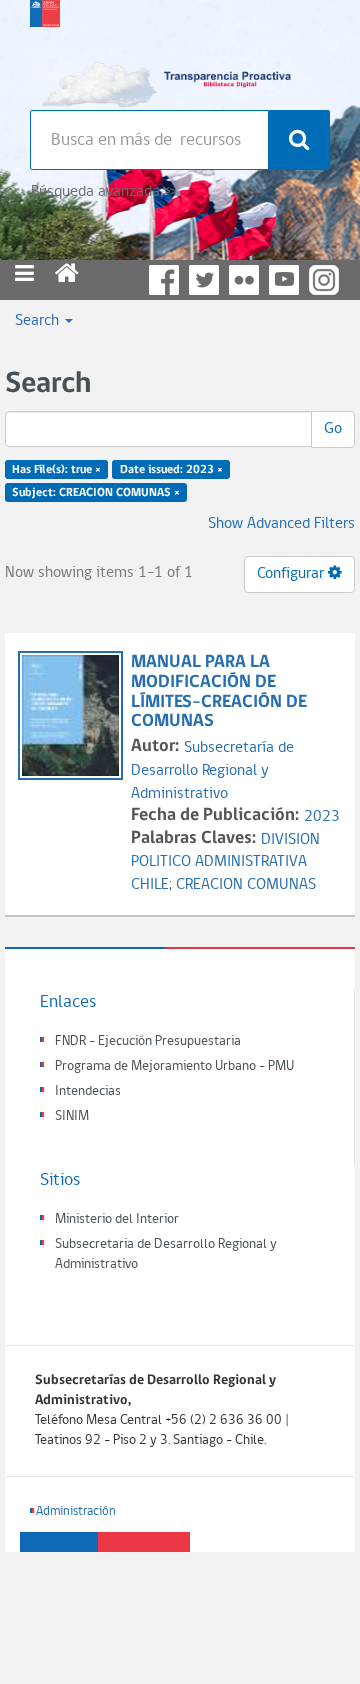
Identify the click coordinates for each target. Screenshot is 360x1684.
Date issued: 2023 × (171, 470)
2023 (322, 817)
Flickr (244, 280)
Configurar (292, 574)
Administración (76, 1511)
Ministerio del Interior (117, 1219)
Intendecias (88, 1091)
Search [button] (39, 321)
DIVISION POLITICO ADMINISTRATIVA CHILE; (225, 863)
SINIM (72, 1116)
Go (333, 429)
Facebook (164, 280)
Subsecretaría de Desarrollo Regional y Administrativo (212, 771)
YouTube (284, 280)
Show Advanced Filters (281, 524)
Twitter (204, 280)
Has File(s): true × (56, 470)
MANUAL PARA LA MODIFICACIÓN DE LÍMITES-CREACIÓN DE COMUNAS (219, 692)
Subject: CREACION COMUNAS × (96, 493)
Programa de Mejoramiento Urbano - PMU (174, 1066)
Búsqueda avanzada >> (103, 192)
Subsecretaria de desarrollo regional (45, 50)
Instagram (324, 280)
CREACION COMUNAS (246, 885)
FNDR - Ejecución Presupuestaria (148, 1041)
